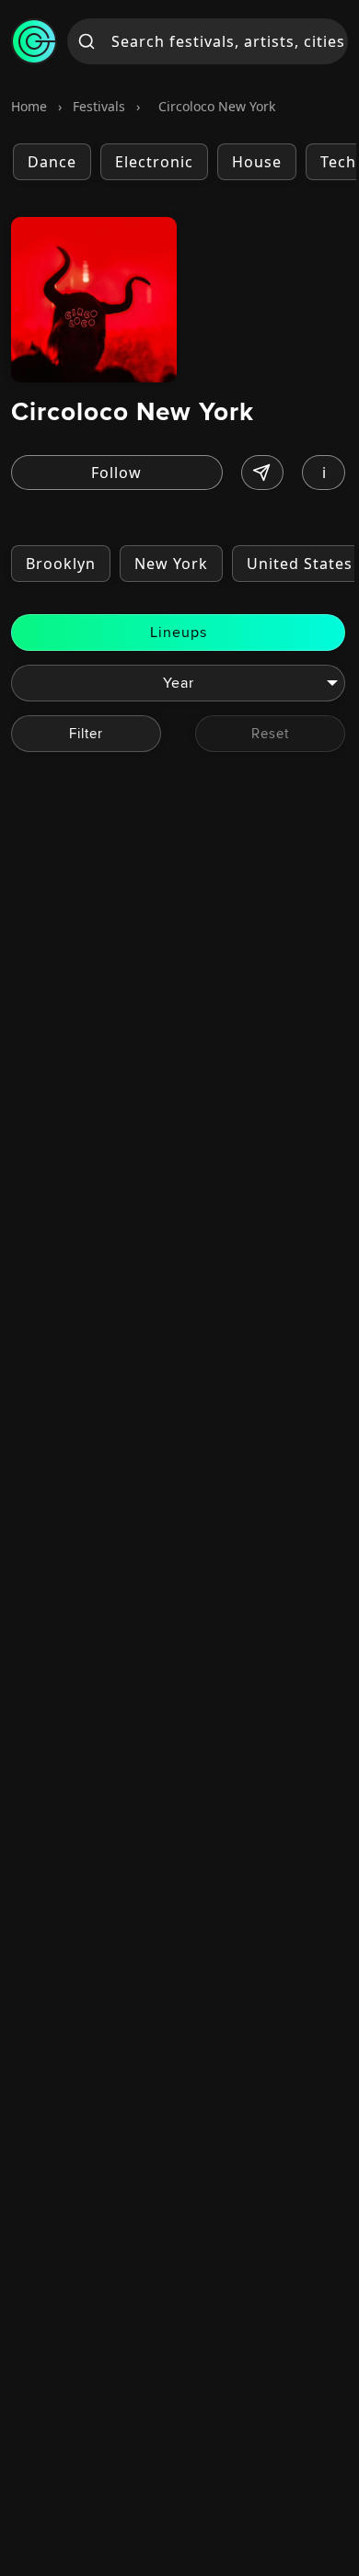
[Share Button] (263, 473)
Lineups (179, 632)
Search (87, 41)
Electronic (154, 162)
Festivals (99, 106)
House (257, 162)
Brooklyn (61, 564)
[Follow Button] (117, 473)
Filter (86, 733)
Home (29, 106)
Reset (270, 733)
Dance (52, 162)
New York (171, 564)
